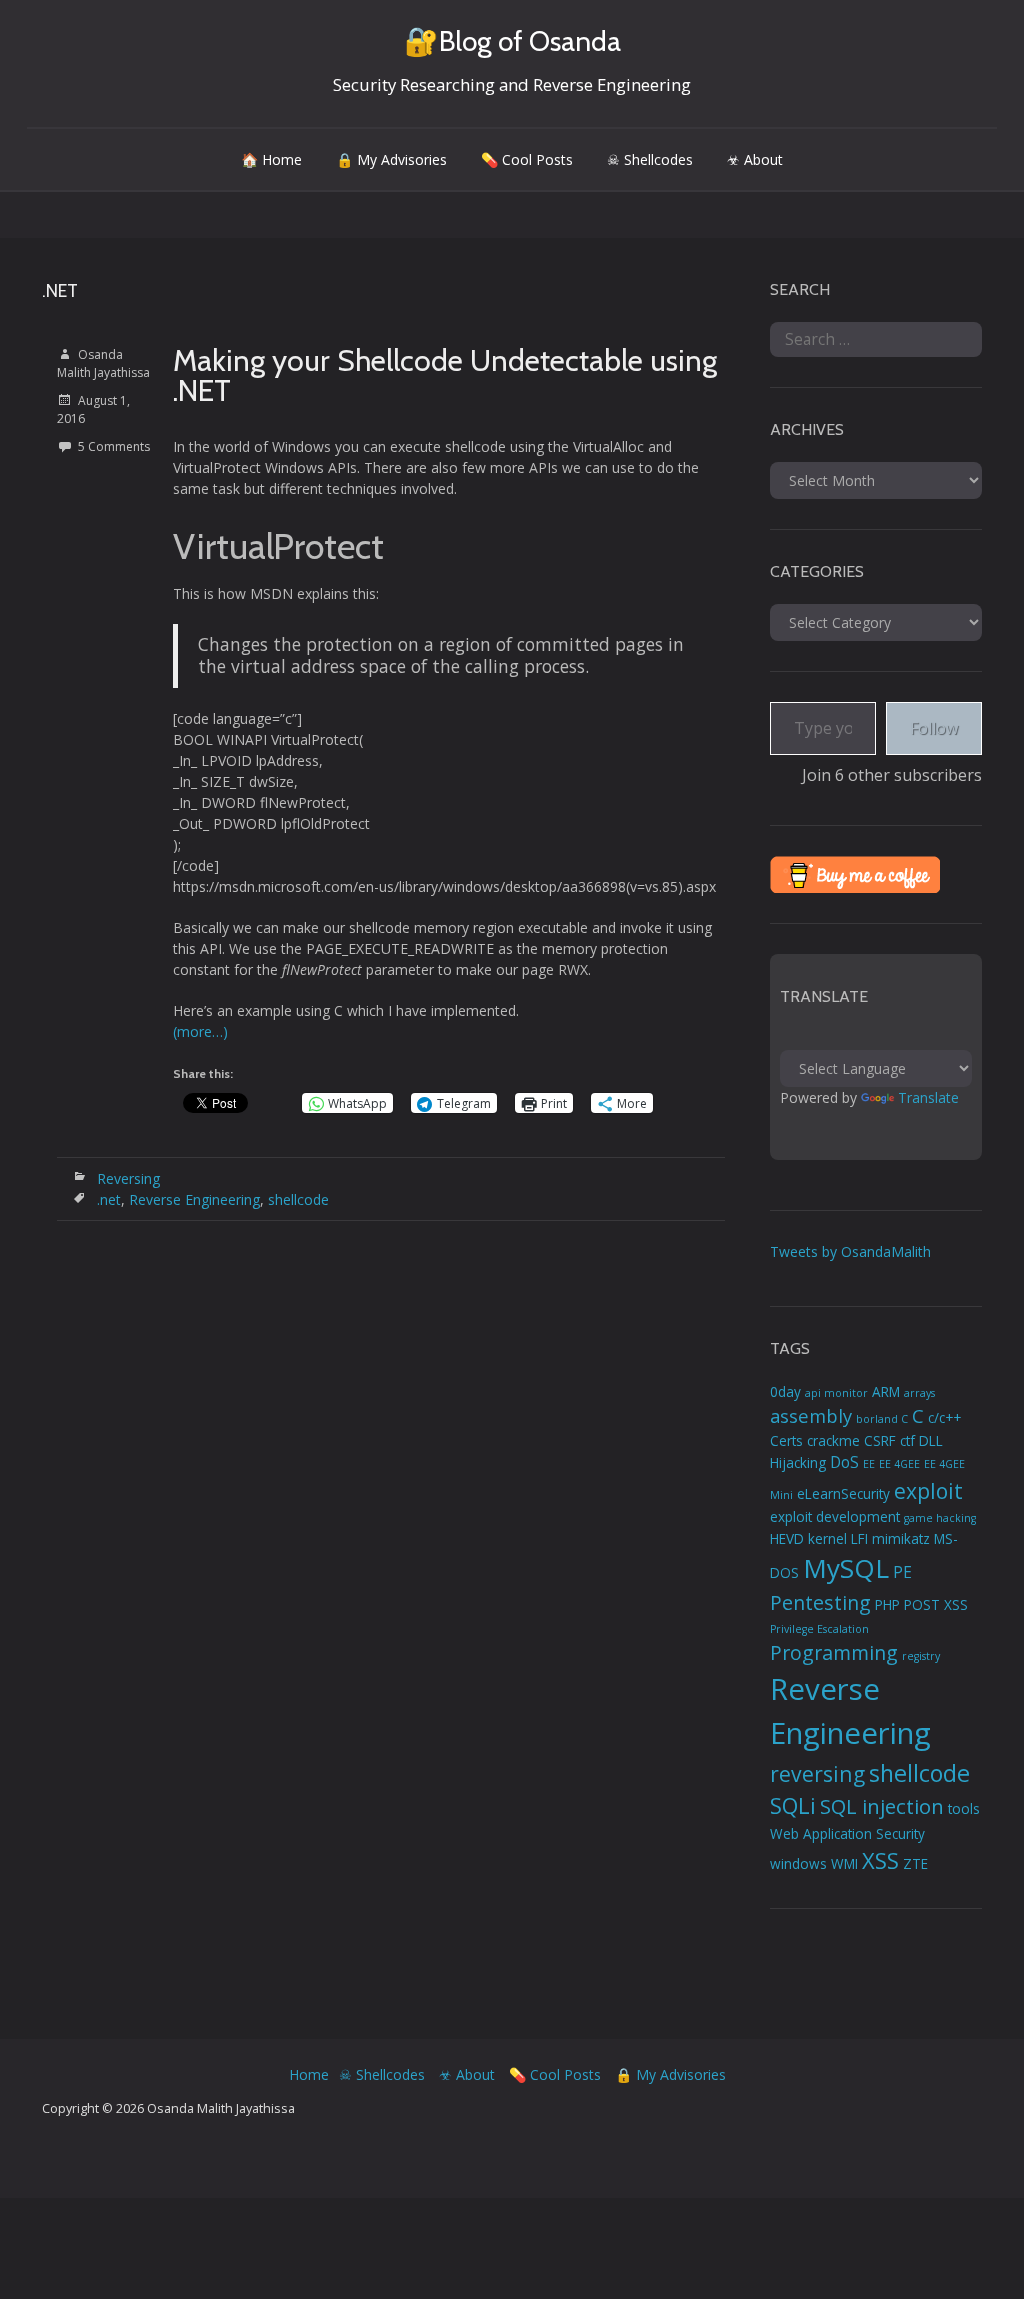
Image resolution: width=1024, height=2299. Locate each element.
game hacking (940, 1518)
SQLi (793, 1805)
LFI (859, 1539)
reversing (817, 1773)
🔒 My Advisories (391, 159)
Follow (934, 728)
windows (798, 1864)
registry (921, 1656)
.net (109, 1199)
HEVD (787, 1539)
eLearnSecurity (843, 1494)
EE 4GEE (899, 1464)
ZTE (915, 1864)
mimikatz (901, 1539)
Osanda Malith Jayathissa (103, 363)
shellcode (298, 1199)
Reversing (128, 1178)
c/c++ (944, 1418)
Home (309, 2074)
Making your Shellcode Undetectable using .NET (445, 375)
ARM (886, 1392)
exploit (928, 1490)
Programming (834, 1652)
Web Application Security (847, 1834)
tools (964, 1809)
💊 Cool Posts (527, 159)
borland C (882, 1419)
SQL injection (882, 1806)
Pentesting (820, 1602)
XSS (880, 1860)
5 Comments (114, 446)
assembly (811, 1415)
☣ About (755, 159)
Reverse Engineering (194, 1199)
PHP (887, 1605)
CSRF (880, 1441)
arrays (919, 1393)
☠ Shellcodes (650, 159)
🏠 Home (271, 159)
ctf (907, 1441)
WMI (844, 1864)
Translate (928, 1097)
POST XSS (936, 1605)
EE (869, 1464)
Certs (786, 1441)
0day (785, 1392)
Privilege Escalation (819, 1629)
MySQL (846, 1568)
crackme (833, 1441)
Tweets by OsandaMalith (850, 1251)
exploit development (835, 1517)
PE (902, 1572)
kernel (827, 1539)
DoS (844, 1462)
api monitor (836, 1393)
